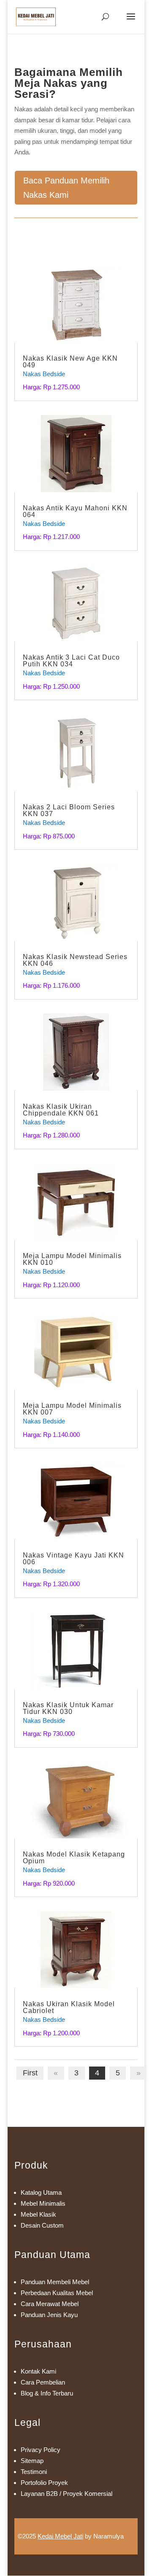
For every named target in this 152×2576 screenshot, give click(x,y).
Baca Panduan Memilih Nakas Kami (66, 188)
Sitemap (32, 2461)
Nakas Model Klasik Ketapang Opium (74, 1858)
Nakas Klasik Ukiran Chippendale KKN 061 (61, 1110)
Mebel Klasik (38, 2214)
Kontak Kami (38, 2371)
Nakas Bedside (44, 374)
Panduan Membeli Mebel (55, 2282)
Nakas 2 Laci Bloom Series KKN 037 (69, 810)
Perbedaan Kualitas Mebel (57, 2293)
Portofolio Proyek (44, 2483)
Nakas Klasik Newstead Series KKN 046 (75, 960)
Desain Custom (42, 2225)
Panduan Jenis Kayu (49, 2315)
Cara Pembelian (43, 2382)
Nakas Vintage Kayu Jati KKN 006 (73, 1559)
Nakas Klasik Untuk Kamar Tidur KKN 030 (68, 1708)
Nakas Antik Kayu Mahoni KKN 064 (75, 511)
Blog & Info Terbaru (47, 2393)
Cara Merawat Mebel (50, 2304)
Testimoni (34, 2472)
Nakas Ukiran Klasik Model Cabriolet (69, 2007)
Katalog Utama (41, 2192)
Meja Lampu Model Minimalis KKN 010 (72, 1259)
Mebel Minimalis (43, 2203)
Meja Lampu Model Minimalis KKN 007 (72, 1409)
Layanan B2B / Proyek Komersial (66, 2494)
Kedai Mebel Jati (60, 2536)
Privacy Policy (41, 2450)
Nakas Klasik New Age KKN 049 (70, 362)
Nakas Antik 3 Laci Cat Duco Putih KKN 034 (71, 661)
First (30, 2073)
